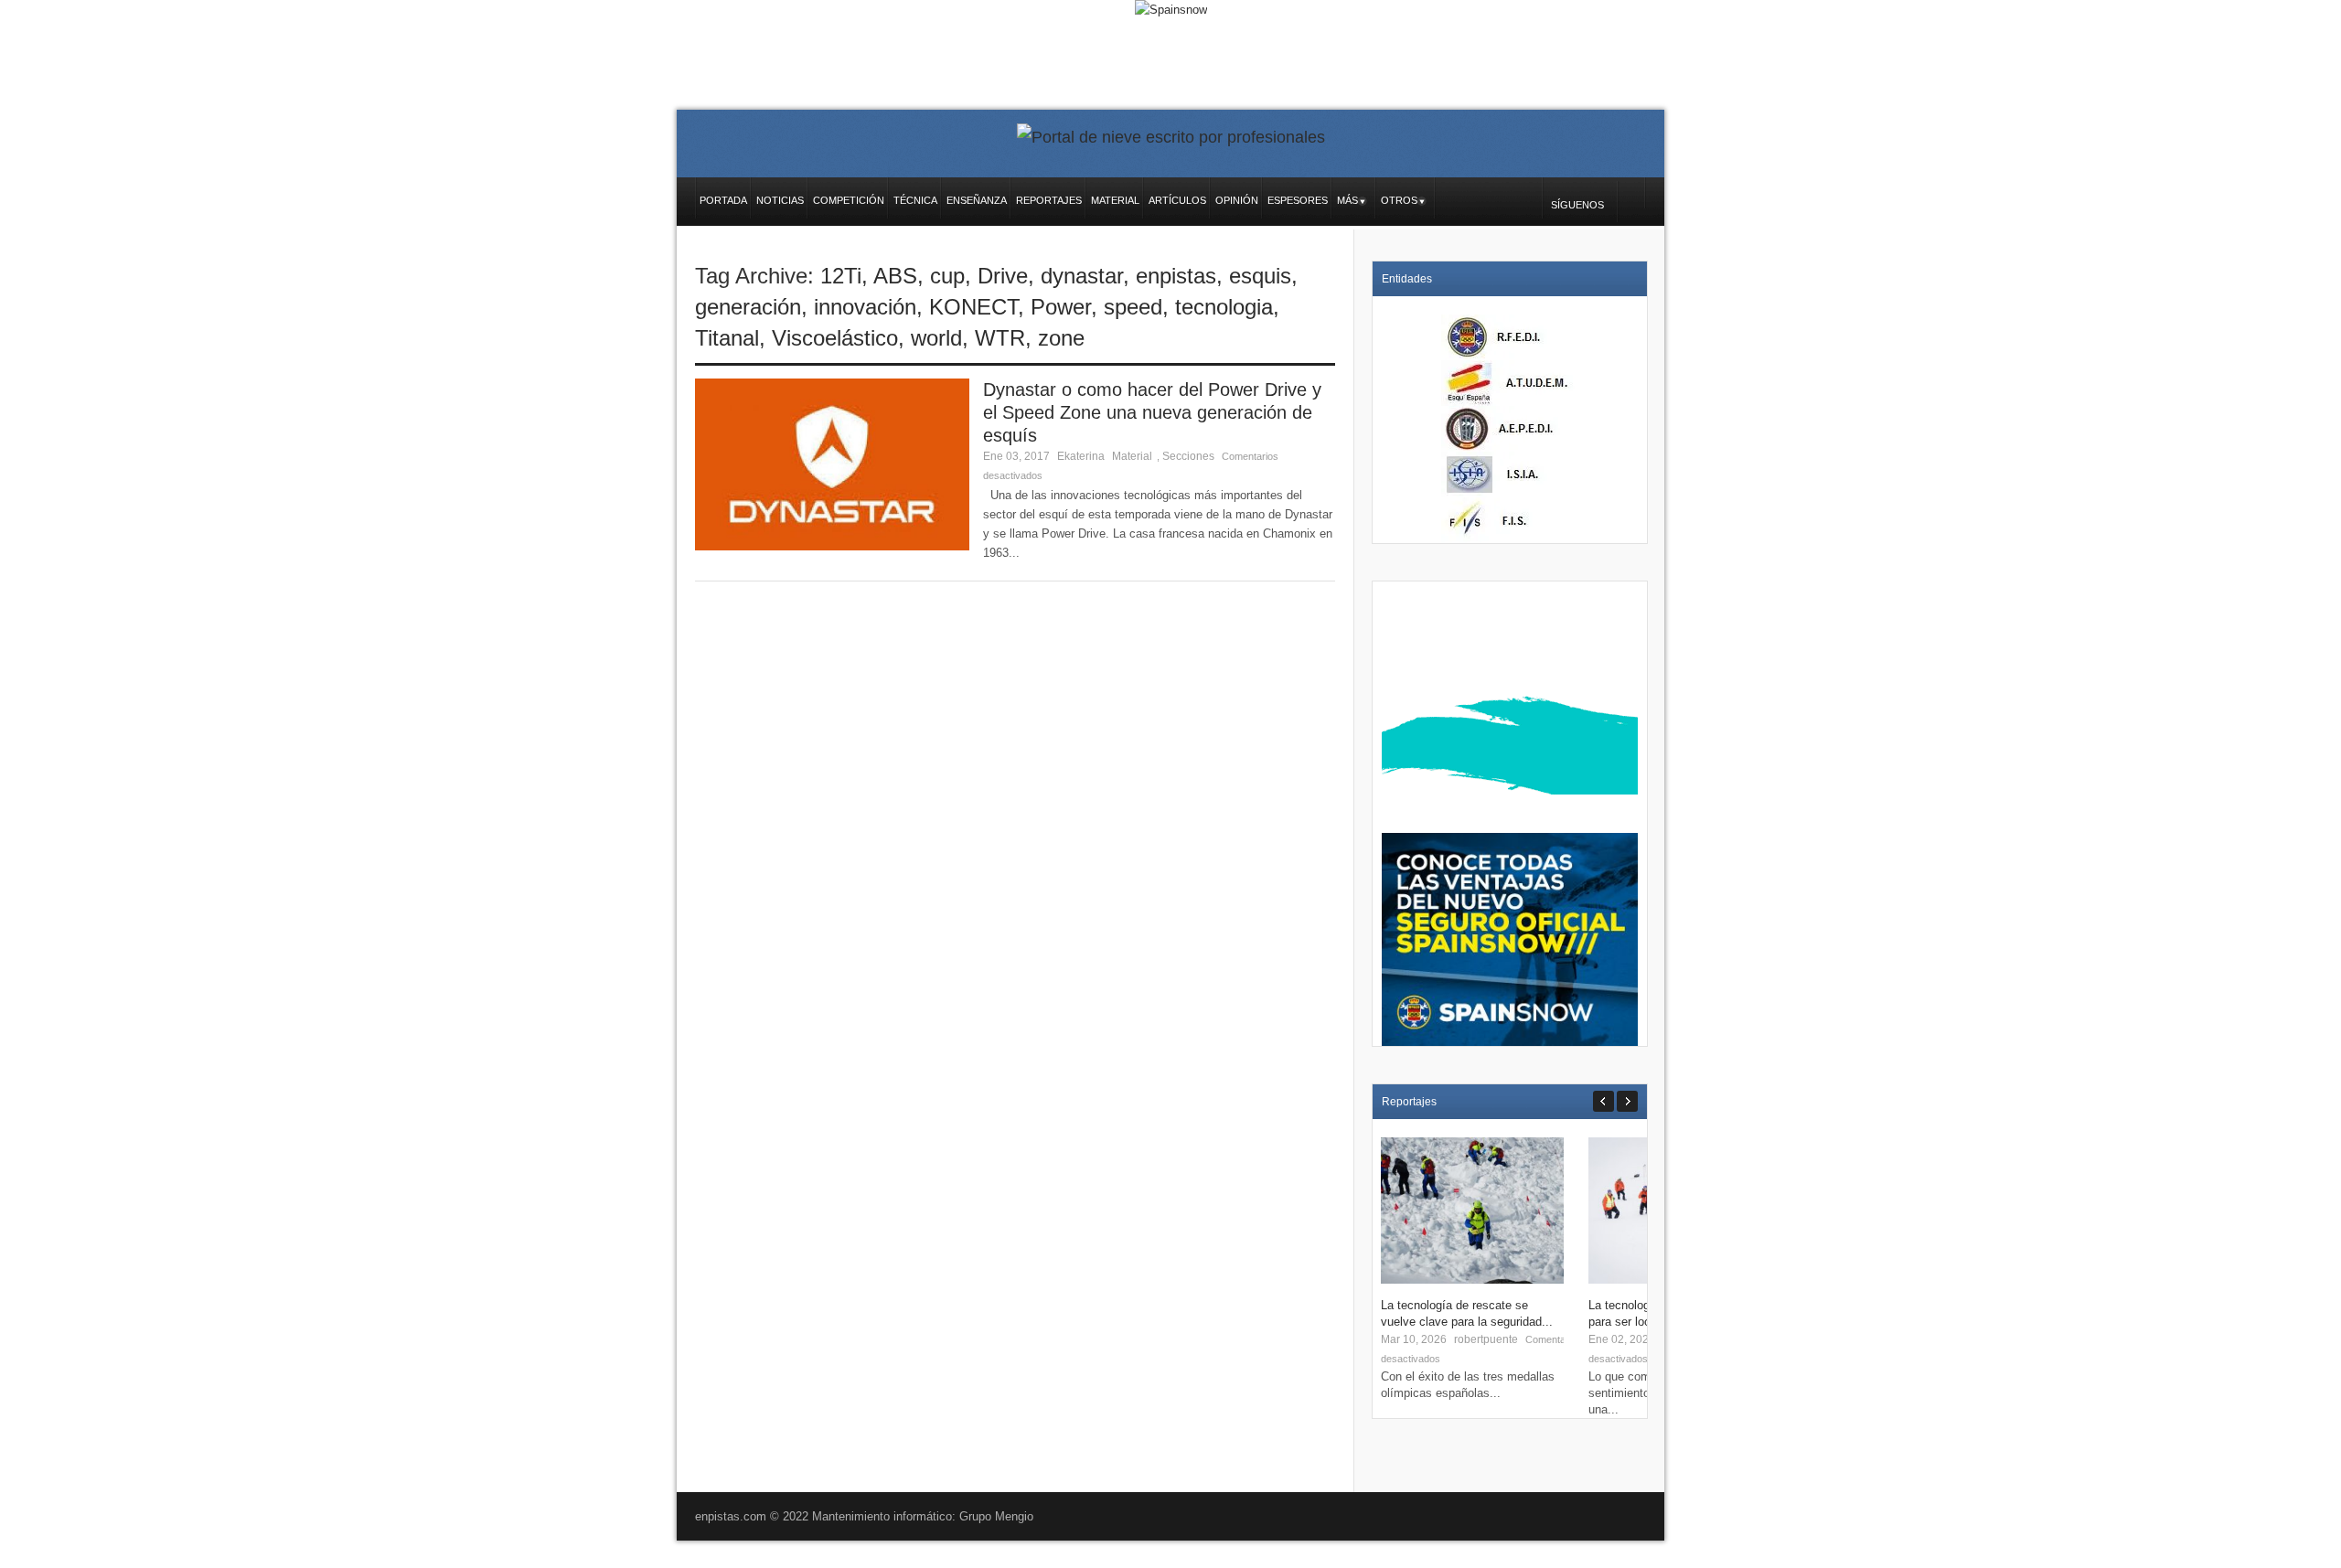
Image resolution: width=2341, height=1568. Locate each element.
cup (947, 276)
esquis (1260, 276)
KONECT (973, 307)
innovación (865, 307)
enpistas (1176, 276)
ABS (895, 276)
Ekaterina (1081, 456)
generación (748, 307)
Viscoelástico (835, 338)
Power (1061, 307)
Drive (1003, 276)
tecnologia (1224, 307)
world (936, 338)
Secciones (1188, 456)
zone (1061, 338)
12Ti (841, 276)
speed (1133, 307)
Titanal (727, 338)
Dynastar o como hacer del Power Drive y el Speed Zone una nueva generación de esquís (1152, 412)
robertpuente (1486, 1339)
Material (1132, 456)
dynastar (1082, 276)
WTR (1000, 338)
